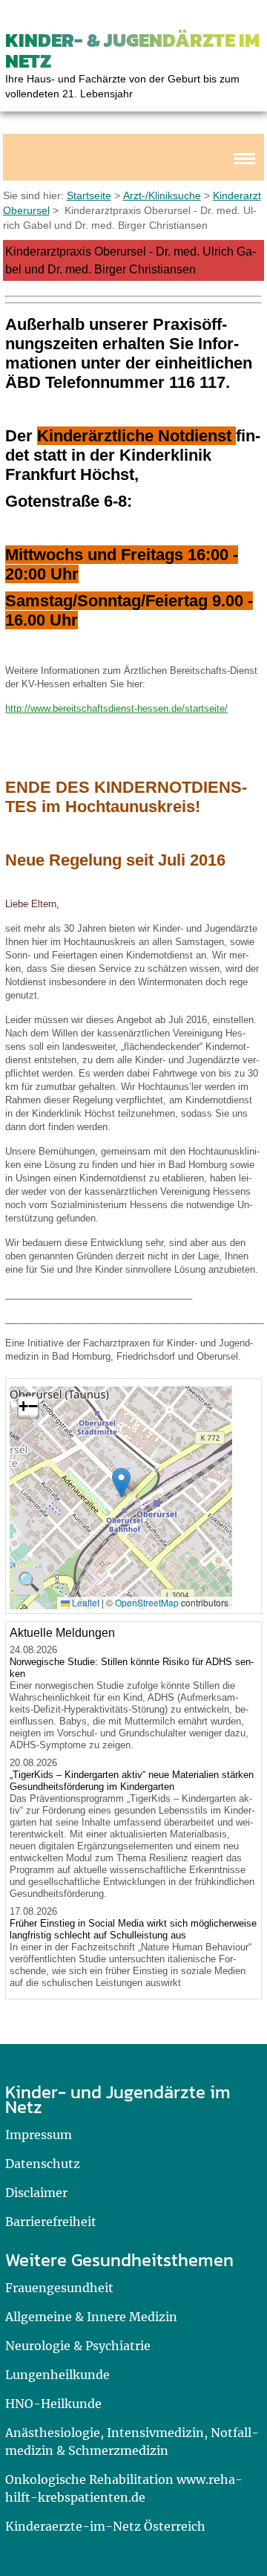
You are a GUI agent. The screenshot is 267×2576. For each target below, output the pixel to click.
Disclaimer (36, 2193)
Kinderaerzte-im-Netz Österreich (105, 2526)
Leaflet (85, 1602)
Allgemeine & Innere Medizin (91, 2317)
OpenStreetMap (147, 1602)
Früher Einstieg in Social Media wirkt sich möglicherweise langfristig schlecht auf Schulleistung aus (133, 1929)
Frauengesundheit (59, 2288)
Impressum (39, 2135)
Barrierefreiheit (51, 2222)
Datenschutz (43, 2164)
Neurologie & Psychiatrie (78, 2346)
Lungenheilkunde (57, 2375)
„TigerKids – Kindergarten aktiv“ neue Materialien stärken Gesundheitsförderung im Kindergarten (132, 1781)
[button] (121, 1483)
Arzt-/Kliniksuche (162, 195)
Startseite (89, 195)
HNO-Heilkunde (53, 2404)
